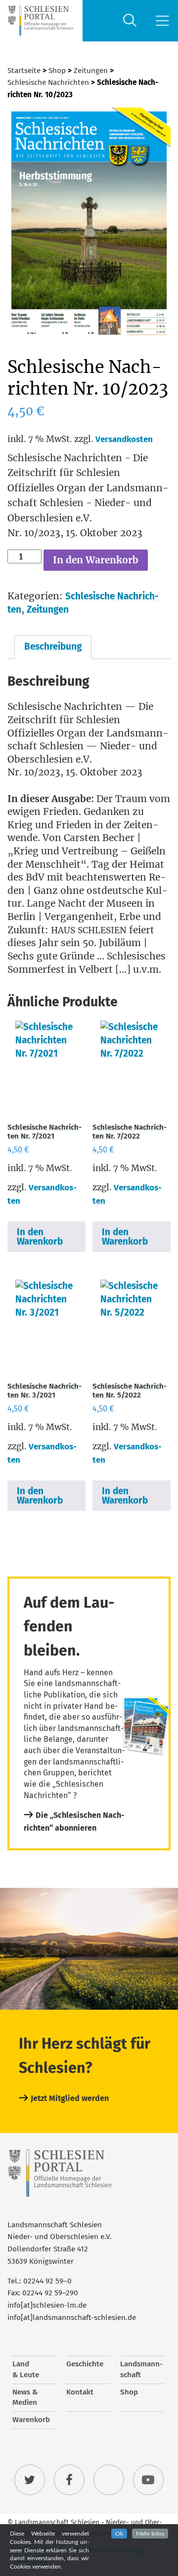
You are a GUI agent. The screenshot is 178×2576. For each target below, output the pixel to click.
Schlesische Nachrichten (48, 82)
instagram (109, 2480)
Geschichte (85, 2364)
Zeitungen (91, 71)
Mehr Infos (150, 2534)
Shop (57, 71)
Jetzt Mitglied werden (70, 2098)
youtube (148, 2480)
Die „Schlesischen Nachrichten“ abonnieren (74, 1822)
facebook (69, 2480)
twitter (30, 2480)
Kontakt (80, 2392)
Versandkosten (124, 439)
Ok (119, 2534)
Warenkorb (31, 2420)
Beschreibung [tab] (53, 646)
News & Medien (25, 2397)
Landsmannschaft (141, 2369)
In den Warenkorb (96, 560)
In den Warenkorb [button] (40, 1237)
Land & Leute (26, 2369)
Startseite (24, 71)
